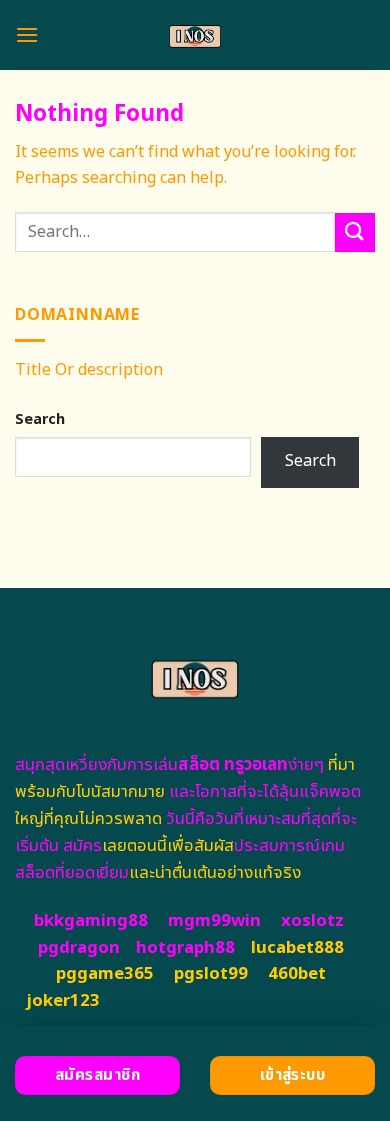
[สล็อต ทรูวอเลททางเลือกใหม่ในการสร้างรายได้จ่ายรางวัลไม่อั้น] (195, 35)
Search (40, 419)
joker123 (63, 1001)
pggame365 (105, 974)
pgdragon (79, 948)
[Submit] (355, 232)
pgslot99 (211, 974)
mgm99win (214, 921)
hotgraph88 (185, 948)
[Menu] (27, 34)
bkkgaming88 (91, 921)
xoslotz (312, 921)
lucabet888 (297, 948)
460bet (297, 974)
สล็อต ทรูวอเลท (233, 765)
